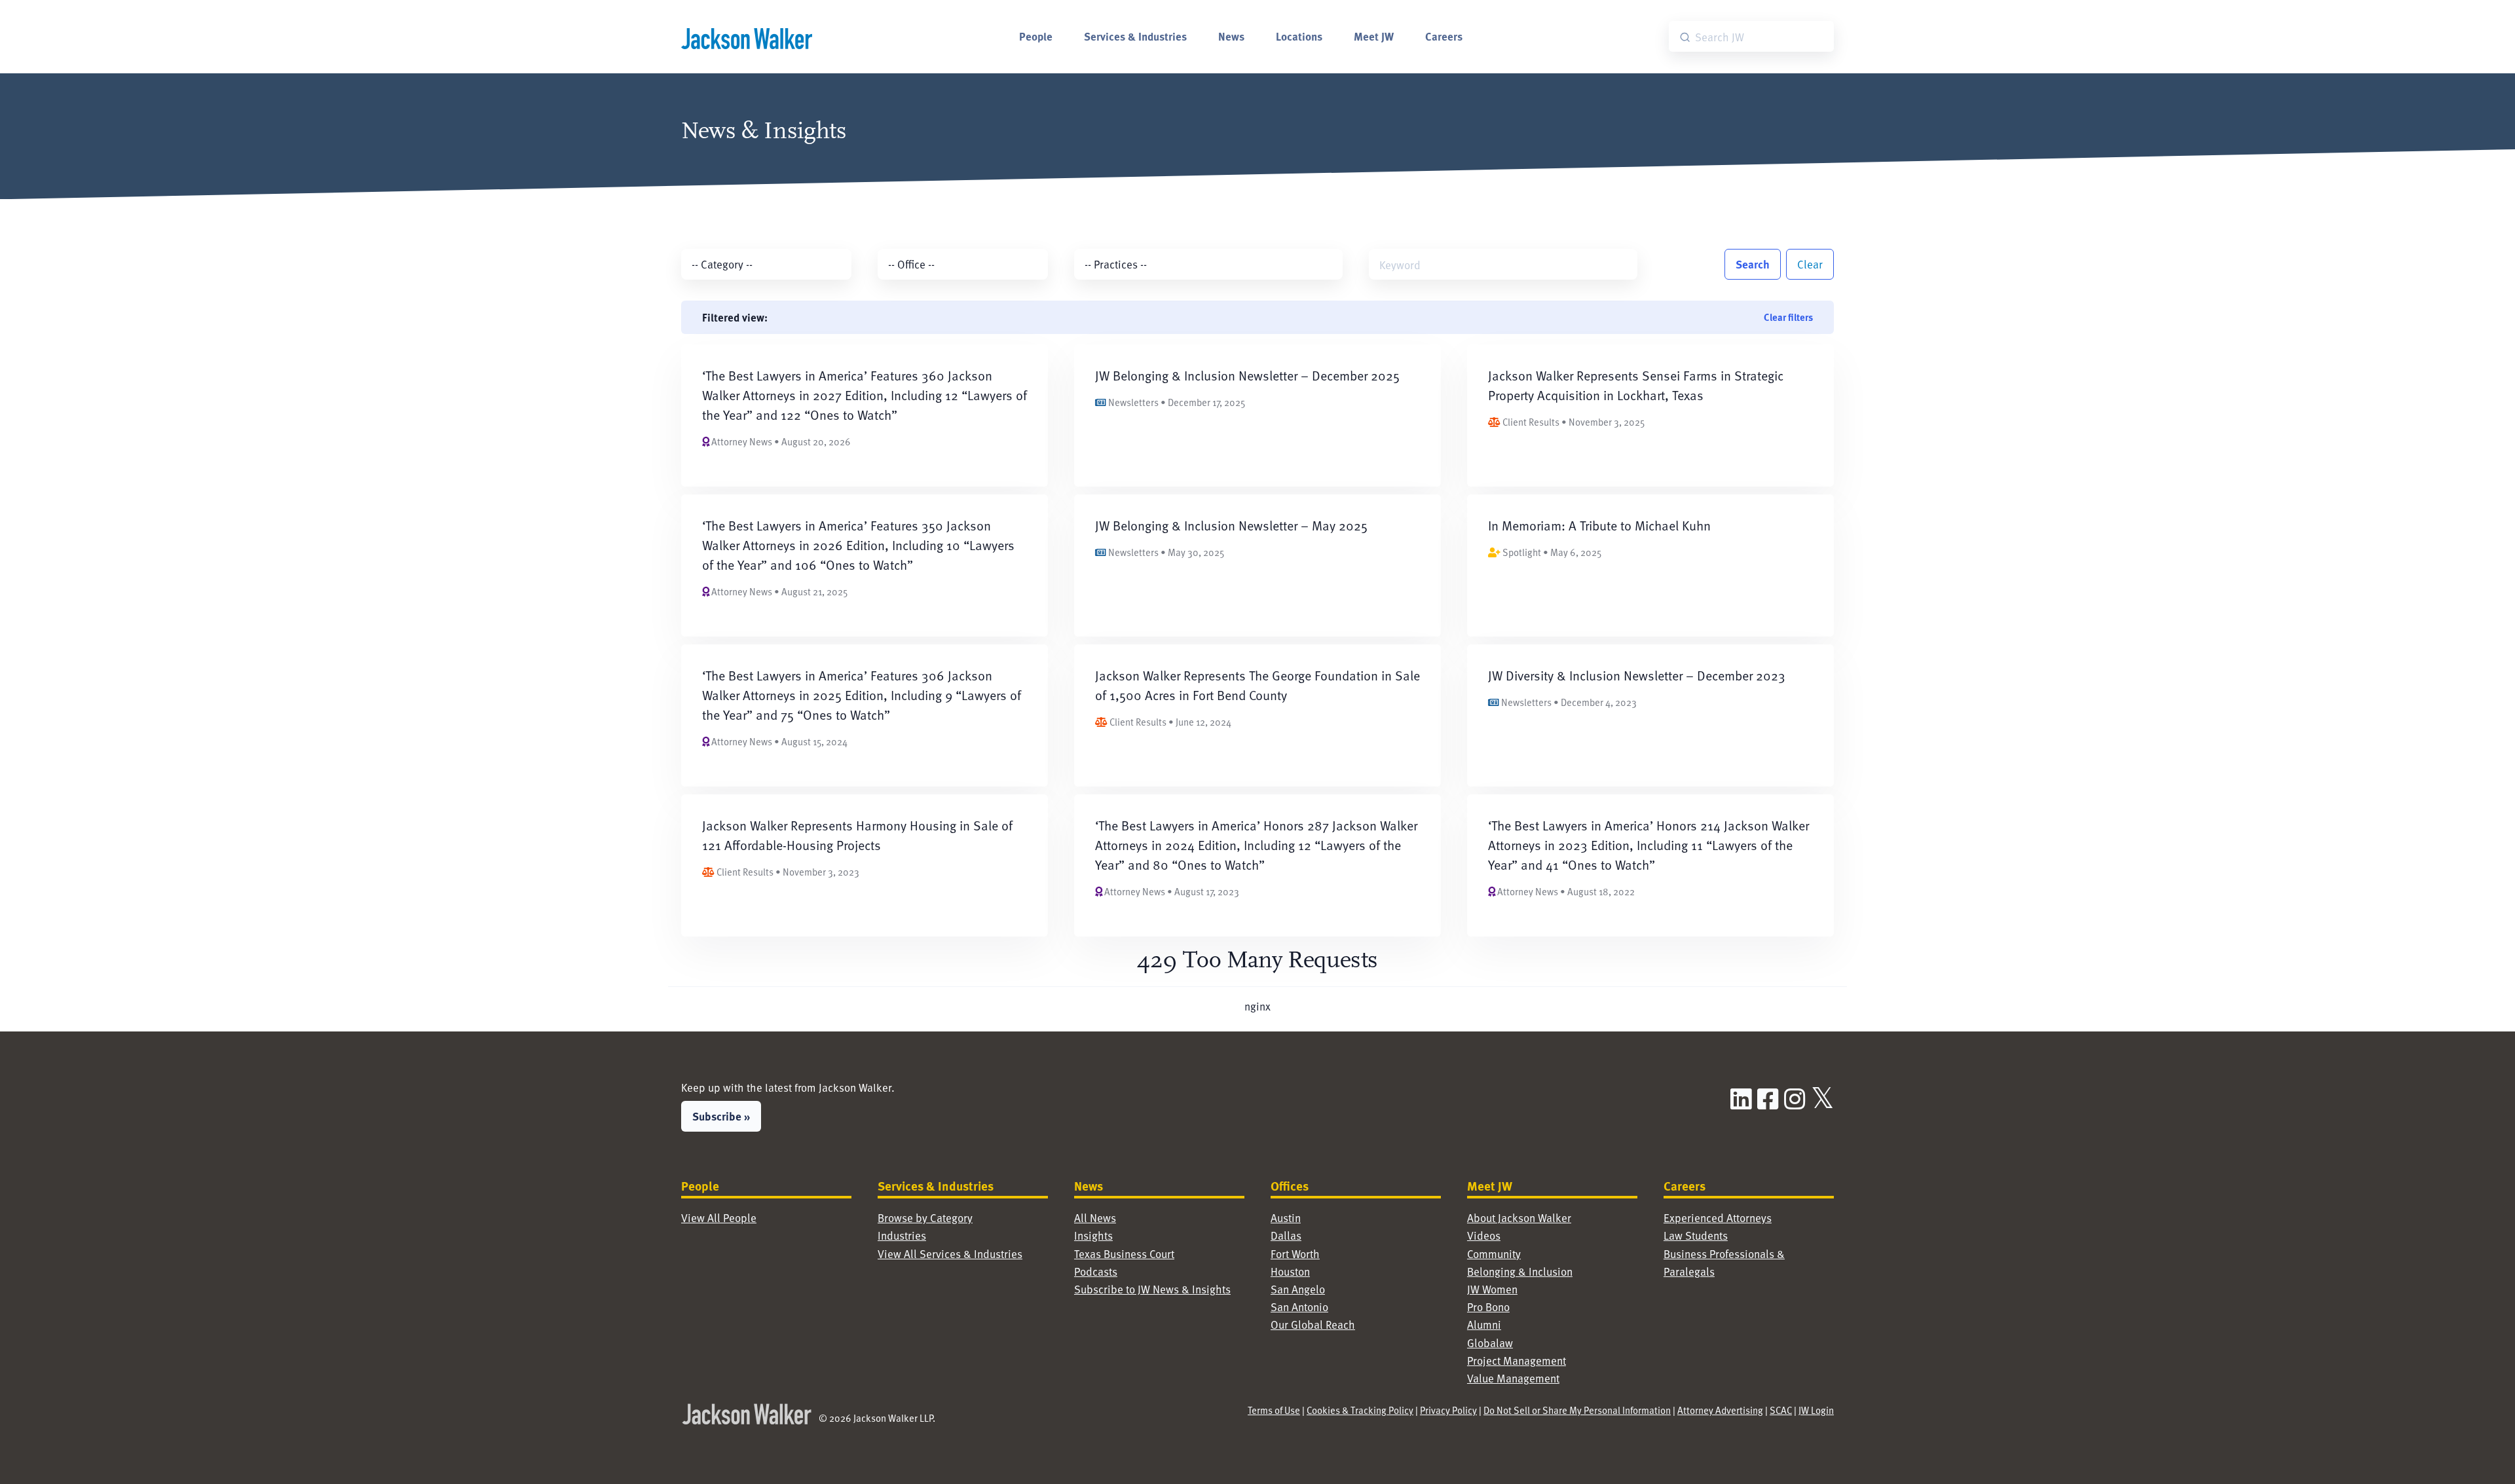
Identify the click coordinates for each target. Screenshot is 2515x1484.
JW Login (1816, 1410)
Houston (1290, 1271)
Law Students (1696, 1235)
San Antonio (1299, 1307)
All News (1095, 1217)
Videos (1484, 1235)
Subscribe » (721, 1116)
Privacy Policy (1448, 1410)
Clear (1810, 264)
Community (1494, 1253)
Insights (1093, 1235)
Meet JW (1374, 36)
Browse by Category (925, 1217)
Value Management (1513, 1378)
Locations (1299, 36)
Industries (902, 1235)
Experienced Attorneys (1718, 1217)
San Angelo (1298, 1289)
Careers (1444, 36)
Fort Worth (1295, 1253)
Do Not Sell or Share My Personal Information (1577, 1410)
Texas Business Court (1124, 1253)
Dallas (1286, 1235)
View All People (719, 1217)
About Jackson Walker (1519, 1217)
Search (1753, 264)
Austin (1286, 1217)
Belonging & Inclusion (1520, 1271)
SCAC (1781, 1410)
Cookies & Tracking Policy (1360, 1410)
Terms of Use (1274, 1410)
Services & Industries (1135, 36)
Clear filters (1788, 317)
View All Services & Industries (950, 1253)
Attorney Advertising (1720, 1410)
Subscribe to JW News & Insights (1152, 1289)
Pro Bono (1488, 1307)
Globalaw (1490, 1343)
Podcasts (1096, 1271)
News (1231, 36)
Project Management (1517, 1360)
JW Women (1492, 1289)
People (1036, 36)
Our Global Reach (1313, 1324)
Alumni (1484, 1324)
